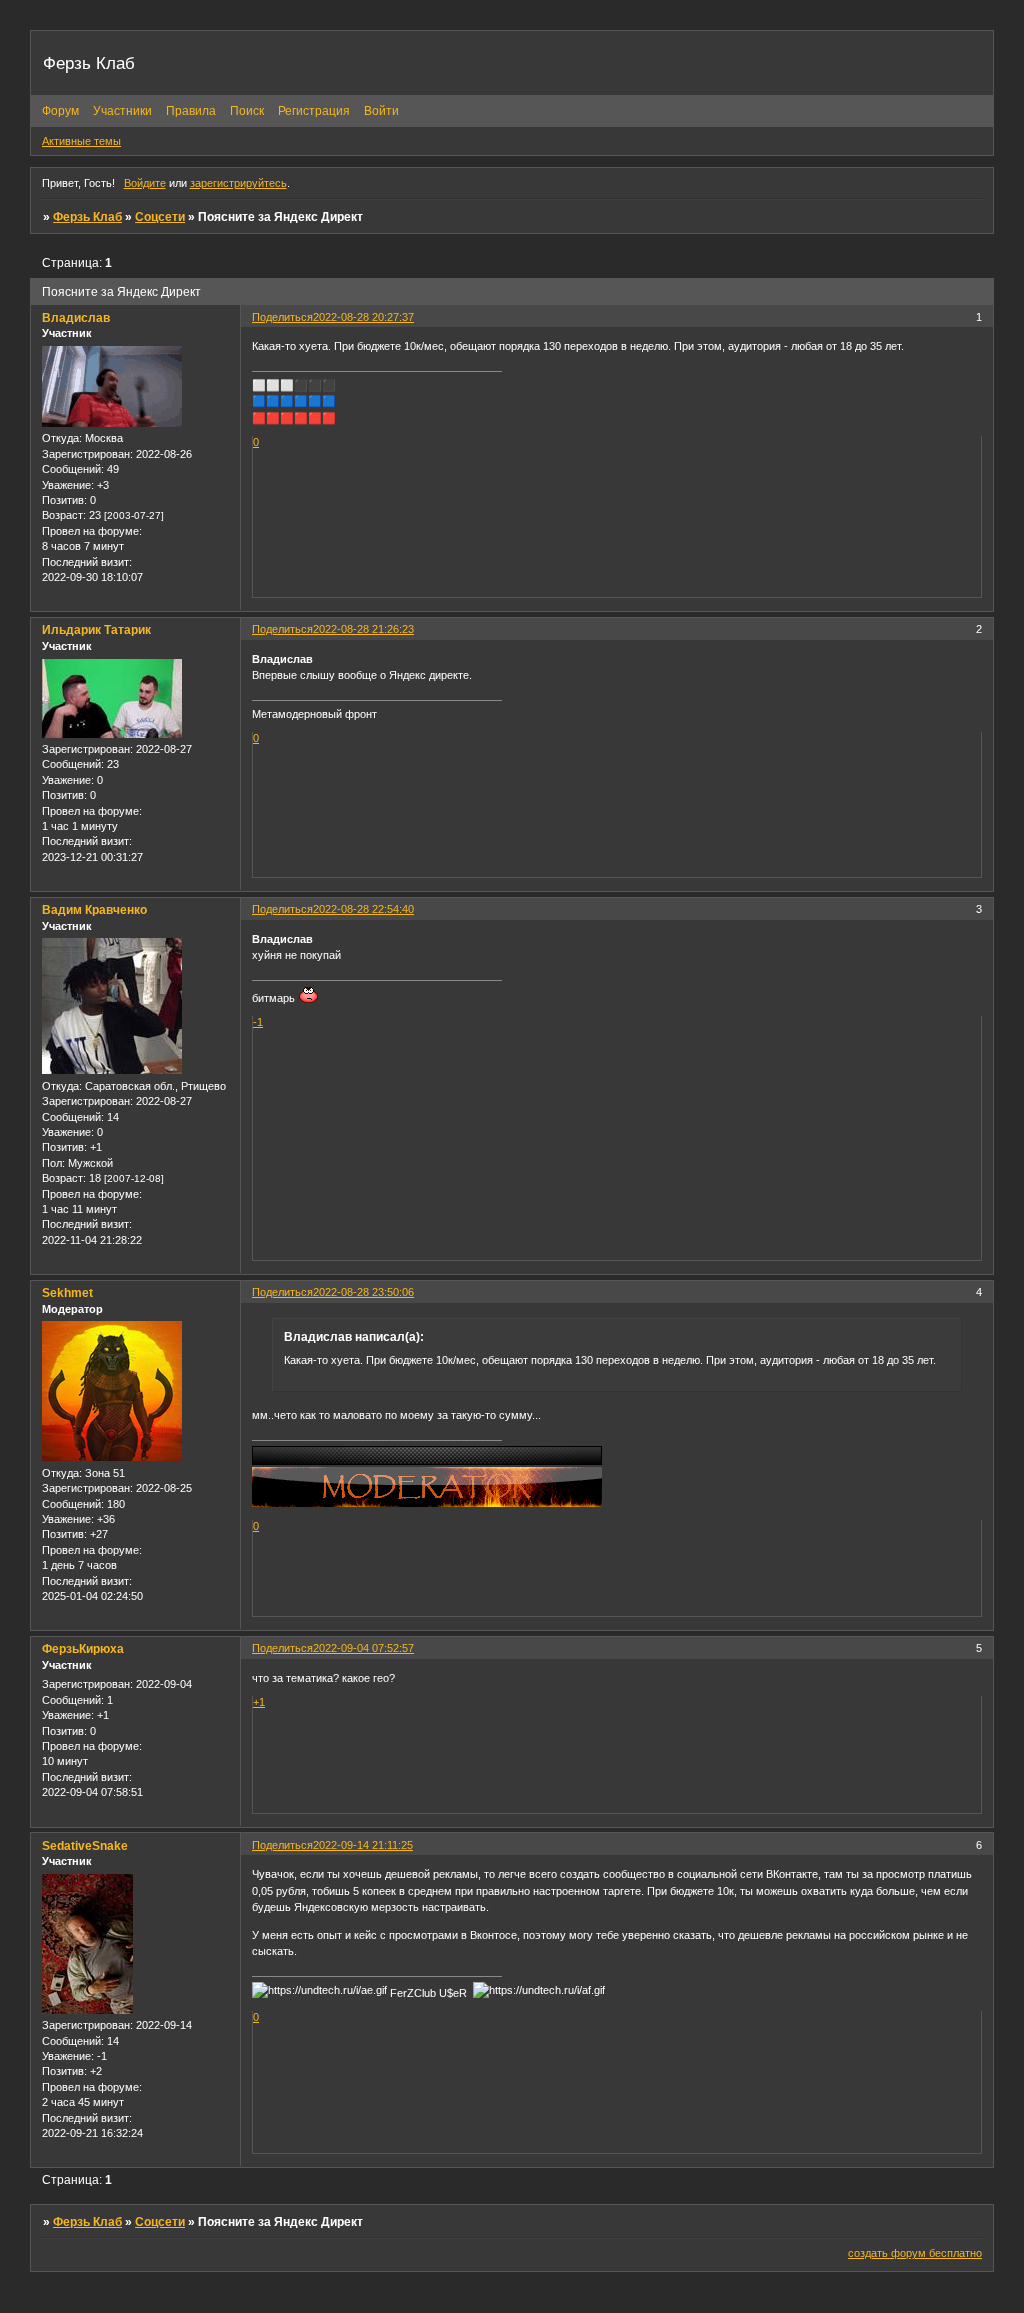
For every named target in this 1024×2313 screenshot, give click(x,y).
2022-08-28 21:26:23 (363, 629)
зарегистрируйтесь (238, 183)
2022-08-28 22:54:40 (363, 909)
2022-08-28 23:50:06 (363, 1292)
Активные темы (81, 141)
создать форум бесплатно (915, 2253)
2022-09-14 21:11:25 (363, 1845)
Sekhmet (67, 1293)
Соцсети (160, 217)
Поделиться (282, 317)
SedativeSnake (85, 1846)
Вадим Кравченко (94, 910)
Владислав (76, 318)
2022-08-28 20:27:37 (363, 317)
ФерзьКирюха (83, 1649)
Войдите (145, 183)
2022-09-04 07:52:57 (363, 1648)
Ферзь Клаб (87, 217)
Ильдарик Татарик (96, 630)
